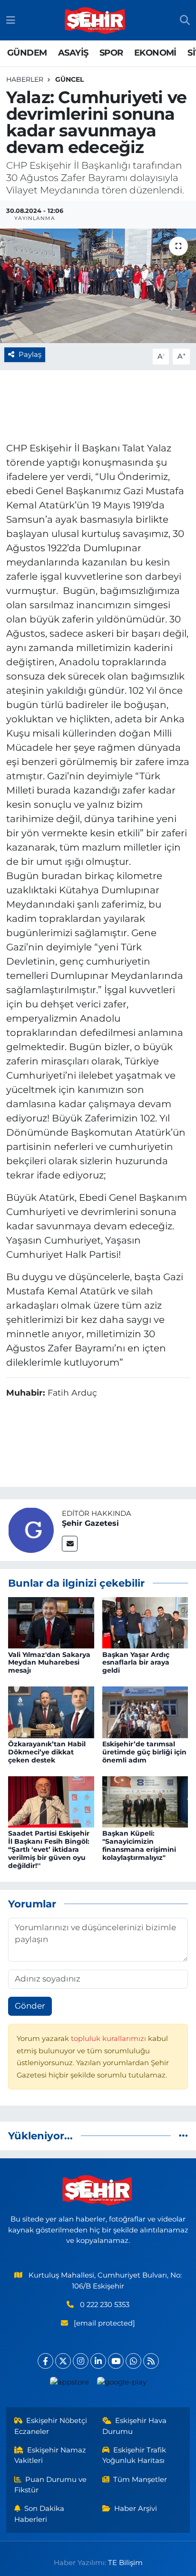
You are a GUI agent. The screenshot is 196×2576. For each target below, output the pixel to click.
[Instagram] (81, 2361)
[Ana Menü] (11, 20)
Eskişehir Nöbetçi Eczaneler (51, 2426)
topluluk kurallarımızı (109, 2039)
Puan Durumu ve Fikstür (51, 2485)
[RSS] (151, 2361)
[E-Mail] (70, 1544)
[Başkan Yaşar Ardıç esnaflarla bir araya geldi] (145, 1622)
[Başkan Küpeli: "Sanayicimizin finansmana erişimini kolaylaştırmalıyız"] (145, 1801)
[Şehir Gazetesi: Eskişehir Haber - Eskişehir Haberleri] (96, 20)
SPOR (111, 53)
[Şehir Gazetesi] (31, 1529)
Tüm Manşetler (140, 2480)
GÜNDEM (27, 53)
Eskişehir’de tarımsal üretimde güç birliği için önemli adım (144, 1752)
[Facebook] (45, 2361)
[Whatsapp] (133, 2361)
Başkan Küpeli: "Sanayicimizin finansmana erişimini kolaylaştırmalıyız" (139, 1845)
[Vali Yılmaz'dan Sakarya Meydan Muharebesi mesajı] (51, 1622)
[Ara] (185, 20)
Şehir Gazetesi (90, 1523)
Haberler (25, 79)
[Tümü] (183, 2135)
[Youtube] (116, 2361)
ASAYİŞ (73, 53)
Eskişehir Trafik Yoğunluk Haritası (134, 2455)
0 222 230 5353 (105, 2305)
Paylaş (30, 354)
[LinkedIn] (98, 2361)
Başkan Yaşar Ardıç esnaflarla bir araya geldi (136, 1663)
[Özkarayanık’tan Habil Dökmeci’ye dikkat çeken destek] (51, 1712)
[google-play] (122, 2384)
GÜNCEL (69, 79)
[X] (63, 2361)
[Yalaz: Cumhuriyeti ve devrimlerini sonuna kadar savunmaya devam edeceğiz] (98, 286)
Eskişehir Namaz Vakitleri (50, 2455)
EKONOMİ (155, 53)
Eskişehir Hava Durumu (135, 2426)
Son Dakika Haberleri (39, 2514)
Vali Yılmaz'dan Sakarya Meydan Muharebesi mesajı (49, 1663)
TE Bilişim (125, 2563)
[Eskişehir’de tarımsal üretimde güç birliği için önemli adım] (145, 1712)
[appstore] (69, 2384)
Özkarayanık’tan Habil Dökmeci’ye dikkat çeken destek (47, 1752)
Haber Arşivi (136, 2509)
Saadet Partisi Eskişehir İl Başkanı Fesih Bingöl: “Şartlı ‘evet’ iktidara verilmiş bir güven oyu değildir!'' (49, 1849)
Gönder (30, 2006)
